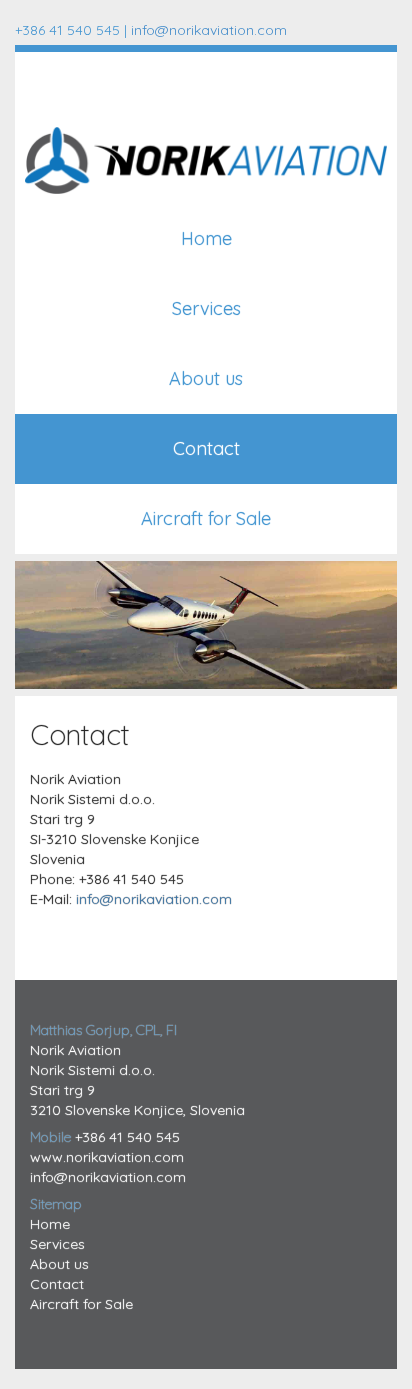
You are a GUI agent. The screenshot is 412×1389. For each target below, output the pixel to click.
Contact (206, 448)
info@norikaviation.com (209, 30)
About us (206, 378)
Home (206, 238)
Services (206, 308)
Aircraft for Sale (206, 518)
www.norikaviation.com (107, 1157)
